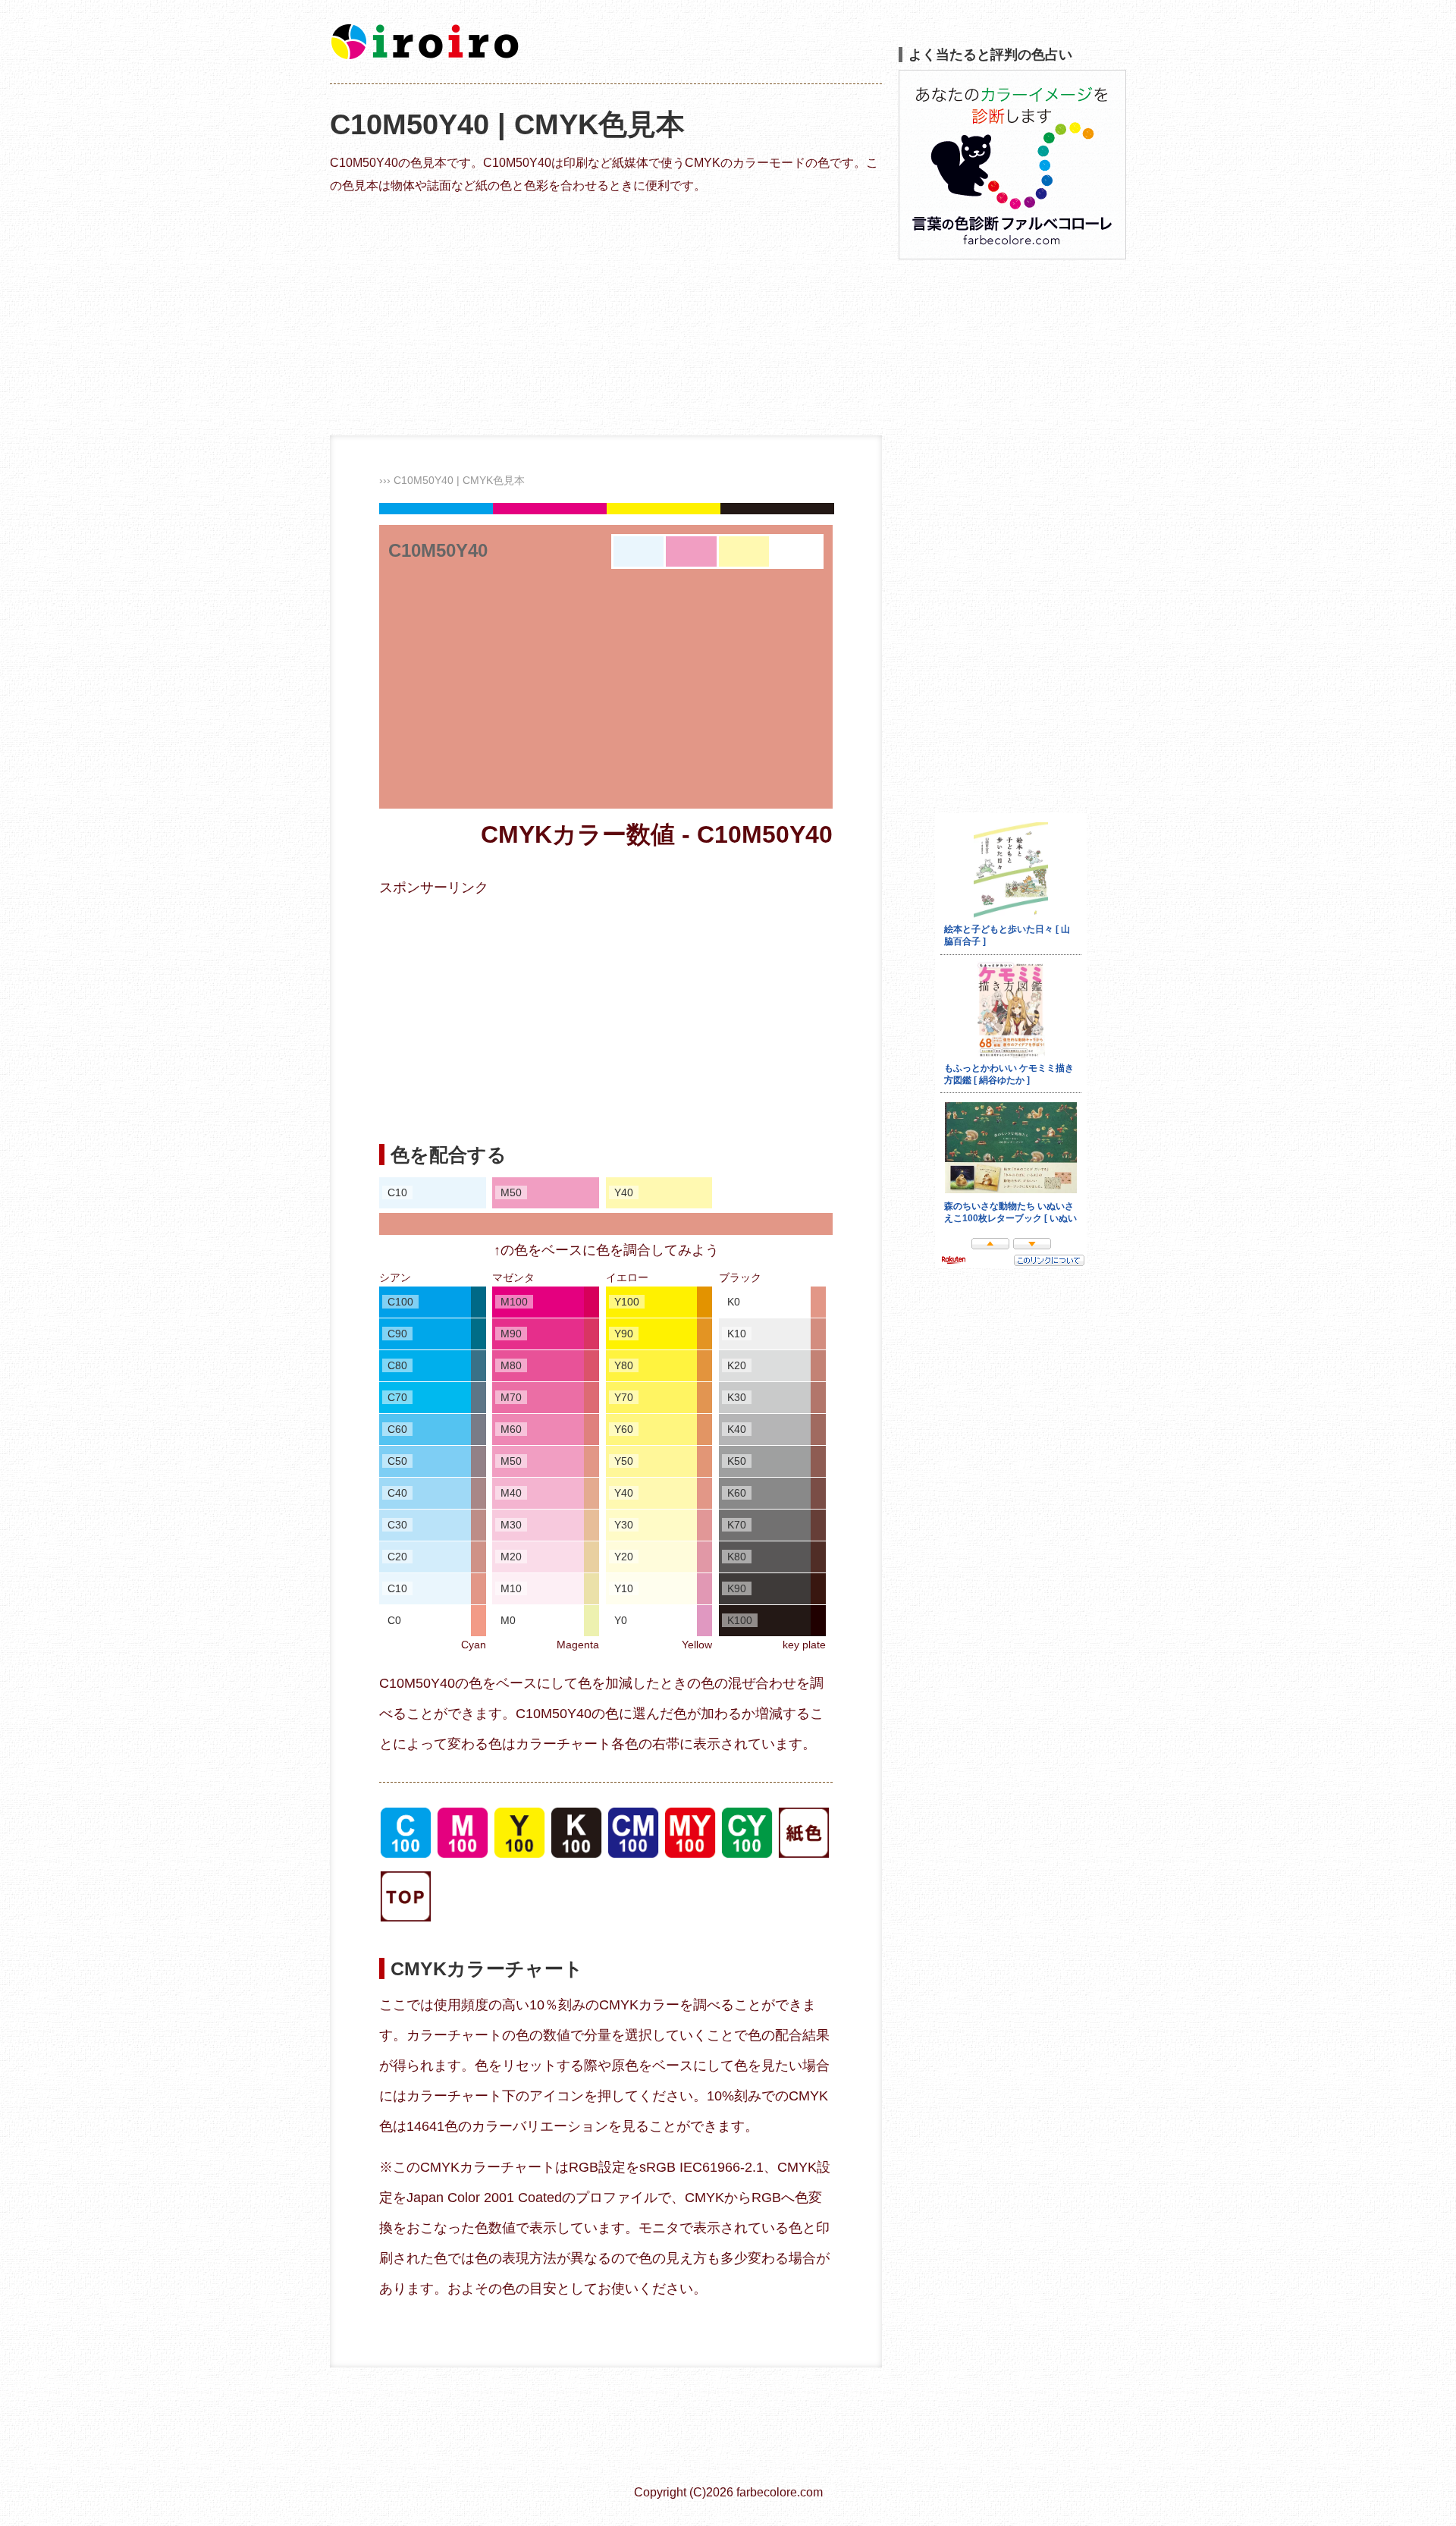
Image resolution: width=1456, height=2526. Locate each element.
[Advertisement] (606, 314)
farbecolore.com (780, 2492)
